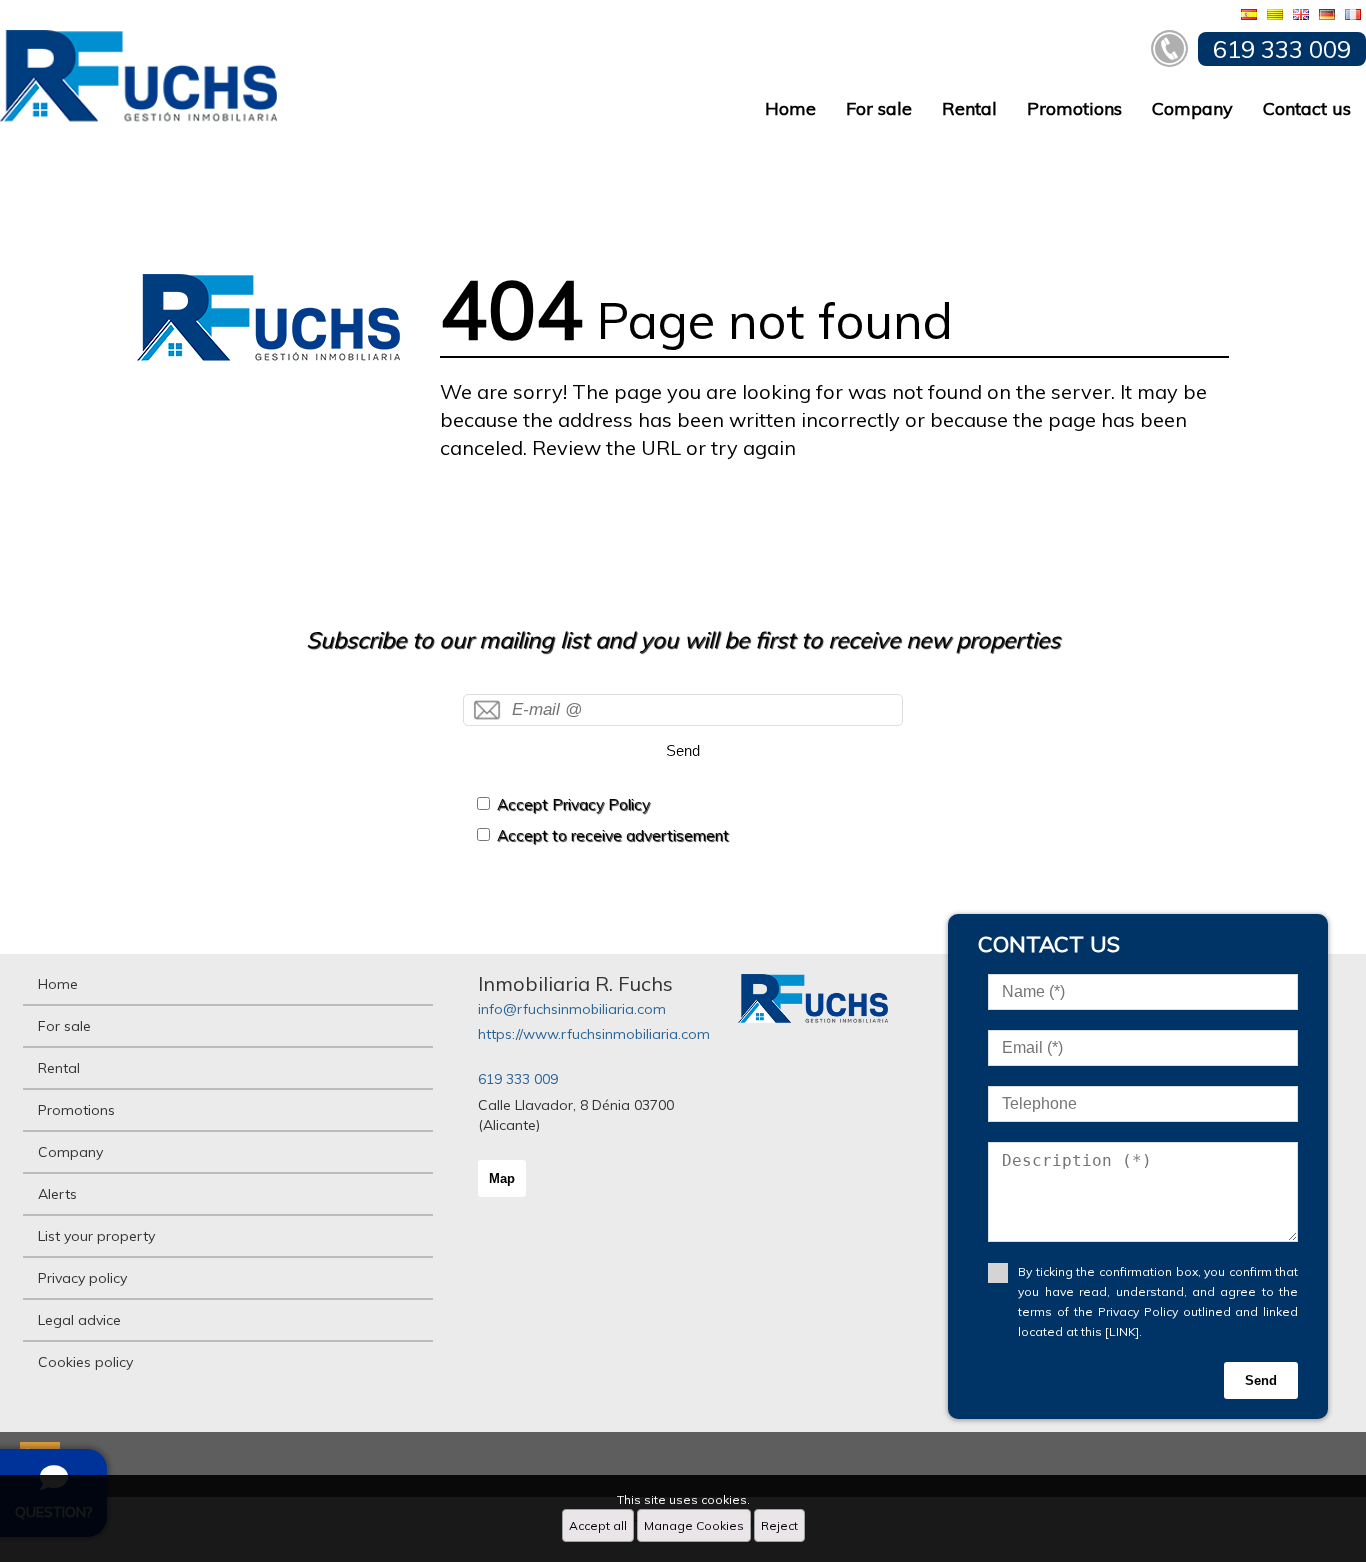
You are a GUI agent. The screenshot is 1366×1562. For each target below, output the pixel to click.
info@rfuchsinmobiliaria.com (572, 1009)
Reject (779, 1525)
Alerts (57, 1194)
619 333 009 (518, 1079)
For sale (879, 108)
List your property (96, 1236)
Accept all (598, 1525)
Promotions (1074, 108)
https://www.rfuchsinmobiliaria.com (594, 1034)
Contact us (1307, 108)
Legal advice (79, 1320)
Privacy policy (82, 1278)
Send (683, 750)
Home (790, 108)
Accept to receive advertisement (613, 835)
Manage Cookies (694, 1525)
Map (502, 1178)
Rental (969, 108)
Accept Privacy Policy (573, 804)
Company (1192, 108)
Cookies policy (85, 1362)
